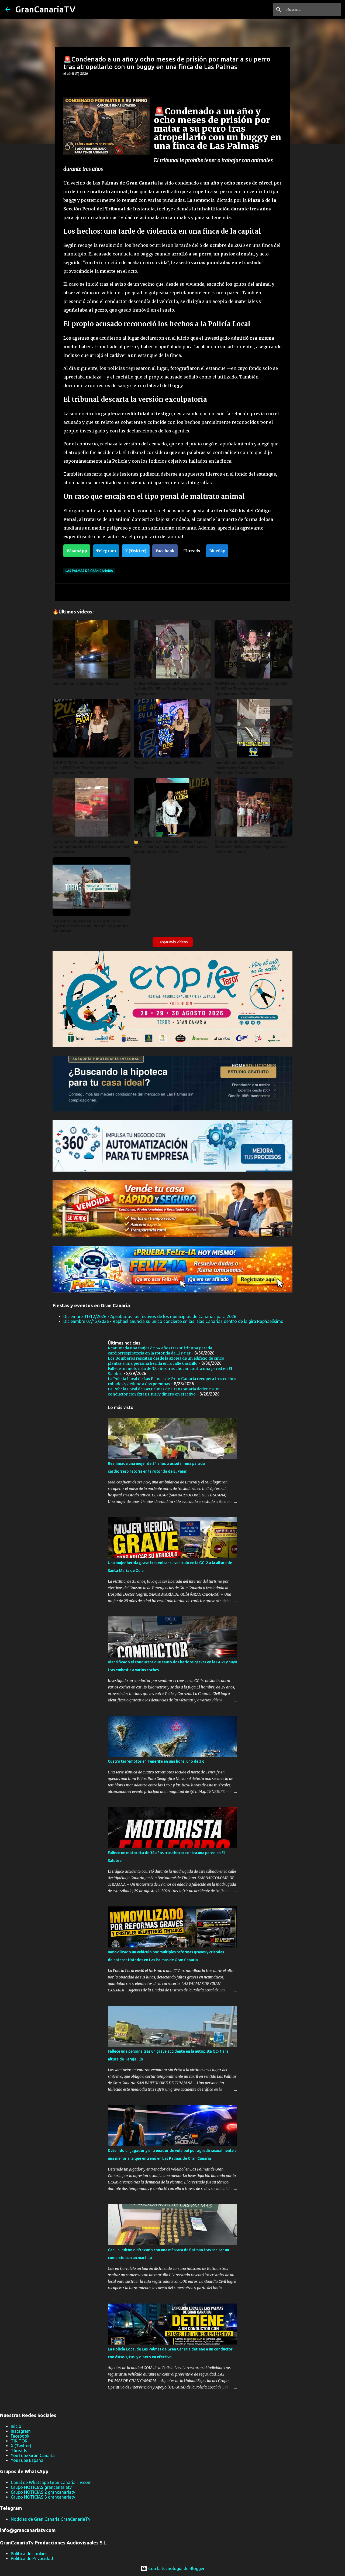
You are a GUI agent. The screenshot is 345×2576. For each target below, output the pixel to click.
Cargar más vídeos (173, 942)
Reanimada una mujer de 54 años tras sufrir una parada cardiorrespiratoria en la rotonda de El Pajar (160, 1351)
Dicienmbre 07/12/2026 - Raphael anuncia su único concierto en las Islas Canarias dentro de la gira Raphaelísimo (173, 1321)
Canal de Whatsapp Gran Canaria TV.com (51, 2482)
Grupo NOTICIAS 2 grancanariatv (43, 2492)
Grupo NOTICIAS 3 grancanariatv (43, 2497)
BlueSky (217, 551)
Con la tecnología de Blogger (176, 2568)
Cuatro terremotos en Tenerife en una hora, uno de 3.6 (156, 1761)
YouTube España (27, 2460)
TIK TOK (19, 2441)
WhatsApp (77, 551)
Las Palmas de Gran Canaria (89, 571)
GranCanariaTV (45, 9)
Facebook (165, 551)
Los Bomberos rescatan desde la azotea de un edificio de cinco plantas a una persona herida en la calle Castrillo (166, 1361)
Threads (192, 551)
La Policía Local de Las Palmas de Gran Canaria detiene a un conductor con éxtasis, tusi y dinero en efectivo (164, 1392)
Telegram (106, 551)
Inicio (16, 2426)
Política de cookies (29, 2554)
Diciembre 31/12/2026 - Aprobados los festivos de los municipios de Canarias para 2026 (150, 1316)
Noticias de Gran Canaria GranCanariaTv (51, 2519)
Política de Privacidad (32, 2558)
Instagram (21, 2431)
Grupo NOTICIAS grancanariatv (41, 2487)
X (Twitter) (136, 551)
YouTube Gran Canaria (33, 2455)
